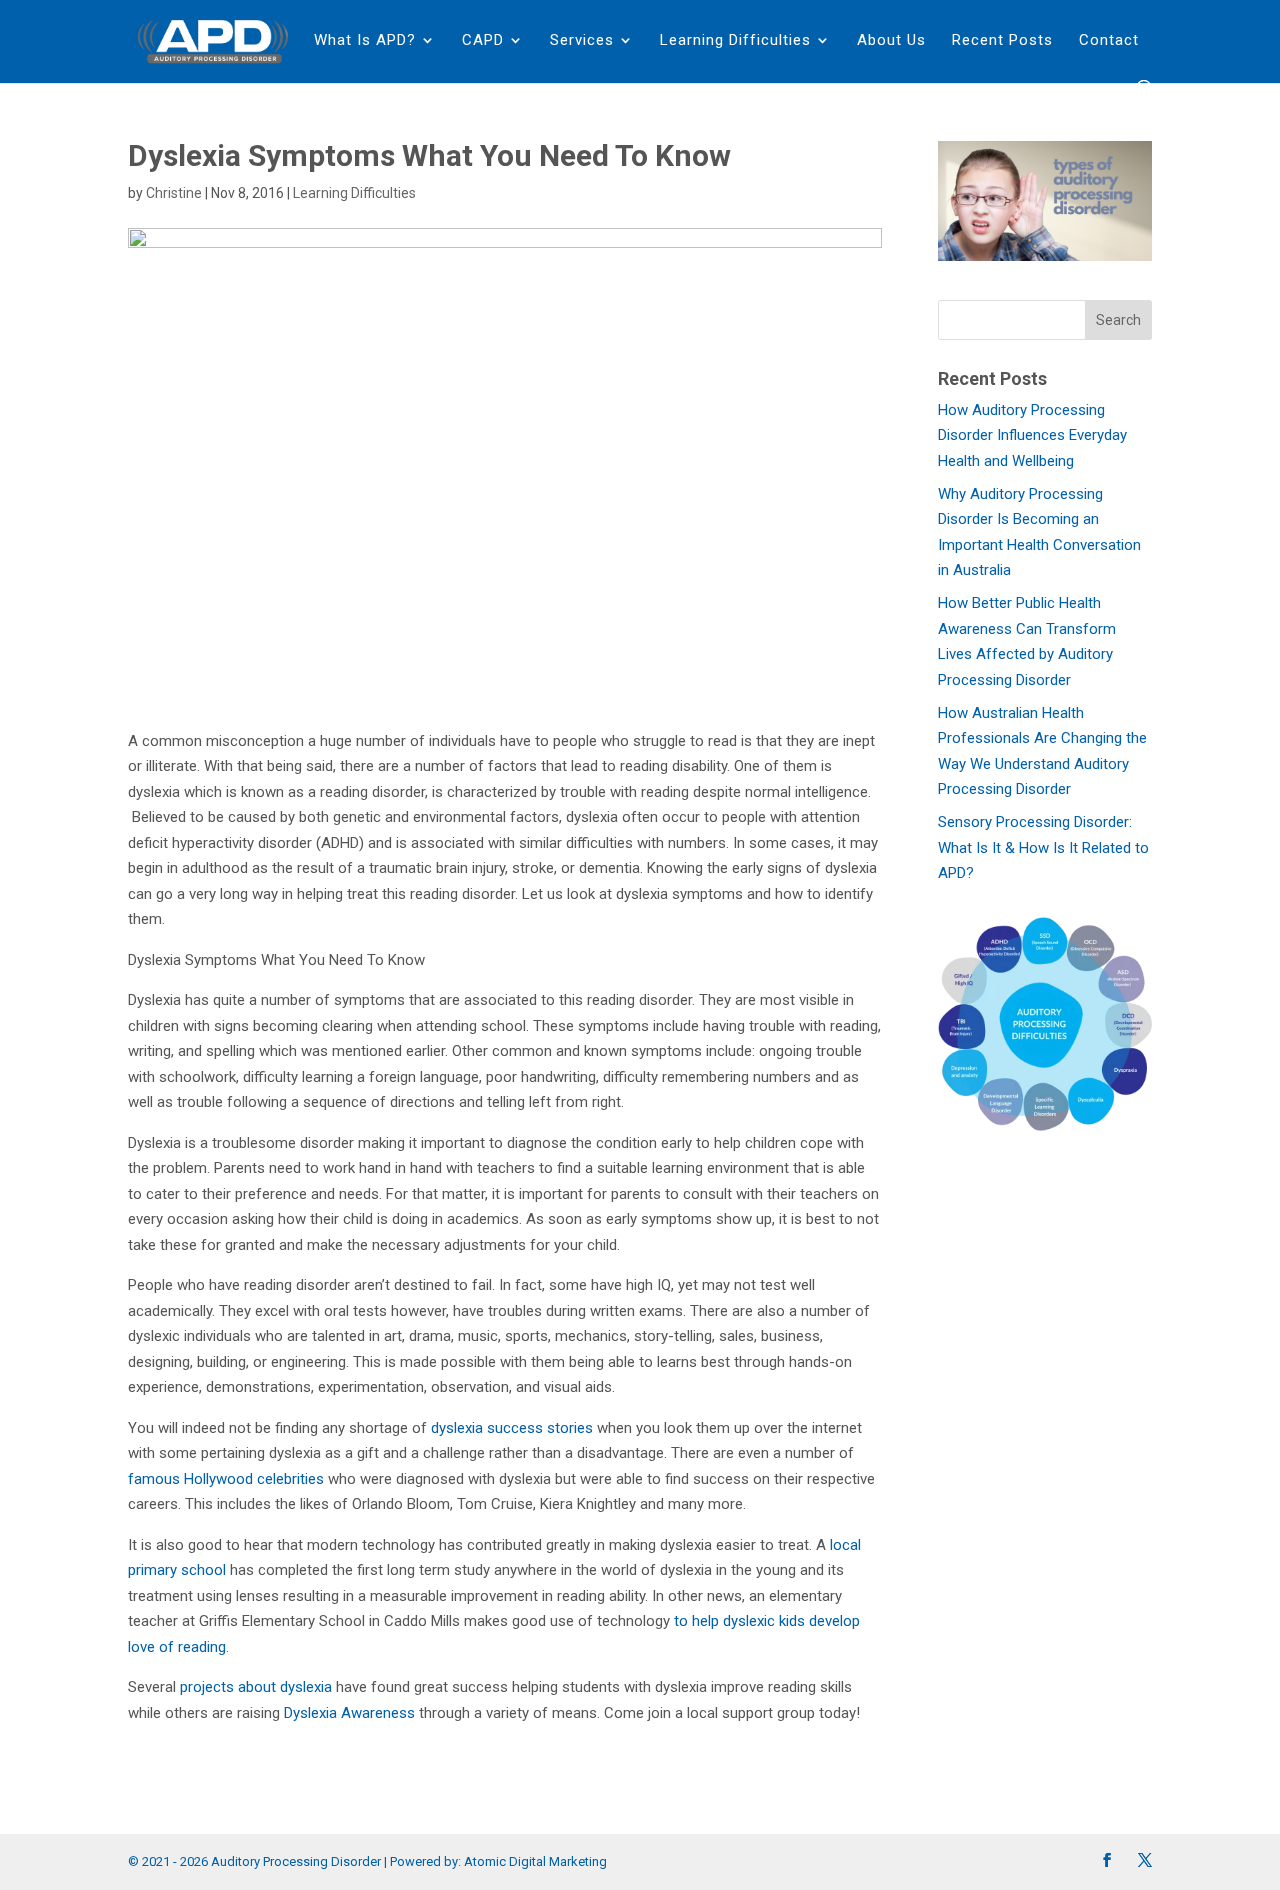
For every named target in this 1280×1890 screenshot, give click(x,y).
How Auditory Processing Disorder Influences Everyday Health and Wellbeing (1032, 435)
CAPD (483, 41)
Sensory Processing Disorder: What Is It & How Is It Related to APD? (1043, 847)
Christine (174, 193)
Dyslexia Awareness (349, 1713)
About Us (891, 41)
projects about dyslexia (256, 1687)
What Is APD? (365, 41)
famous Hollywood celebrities (226, 1479)
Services (582, 41)
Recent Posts (1002, 41)
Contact (1109, 41)
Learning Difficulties (735, 41)
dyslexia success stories (512, 1428)
